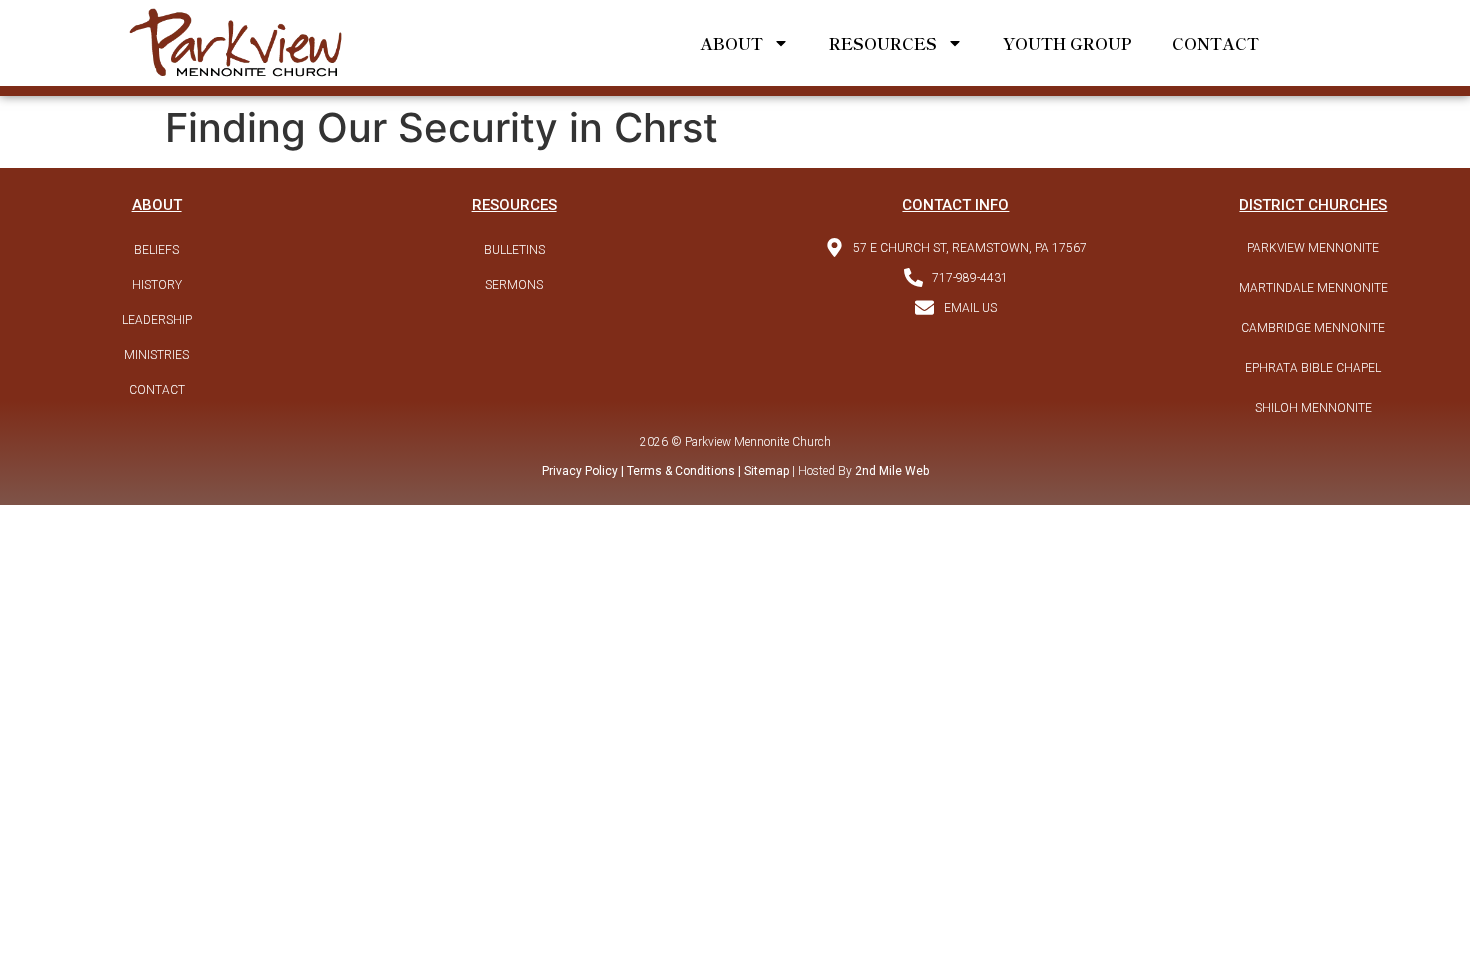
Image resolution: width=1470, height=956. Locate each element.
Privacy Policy (580, 471)
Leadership (157, 320)
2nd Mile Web (892, 471)
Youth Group (1067, 43)
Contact (1215, 43)
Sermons (514, 285)
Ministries (156, 355)
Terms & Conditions (681, 471)
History (157, 285)
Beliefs (156, 250)
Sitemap (765, 471)
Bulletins (514, 250)
